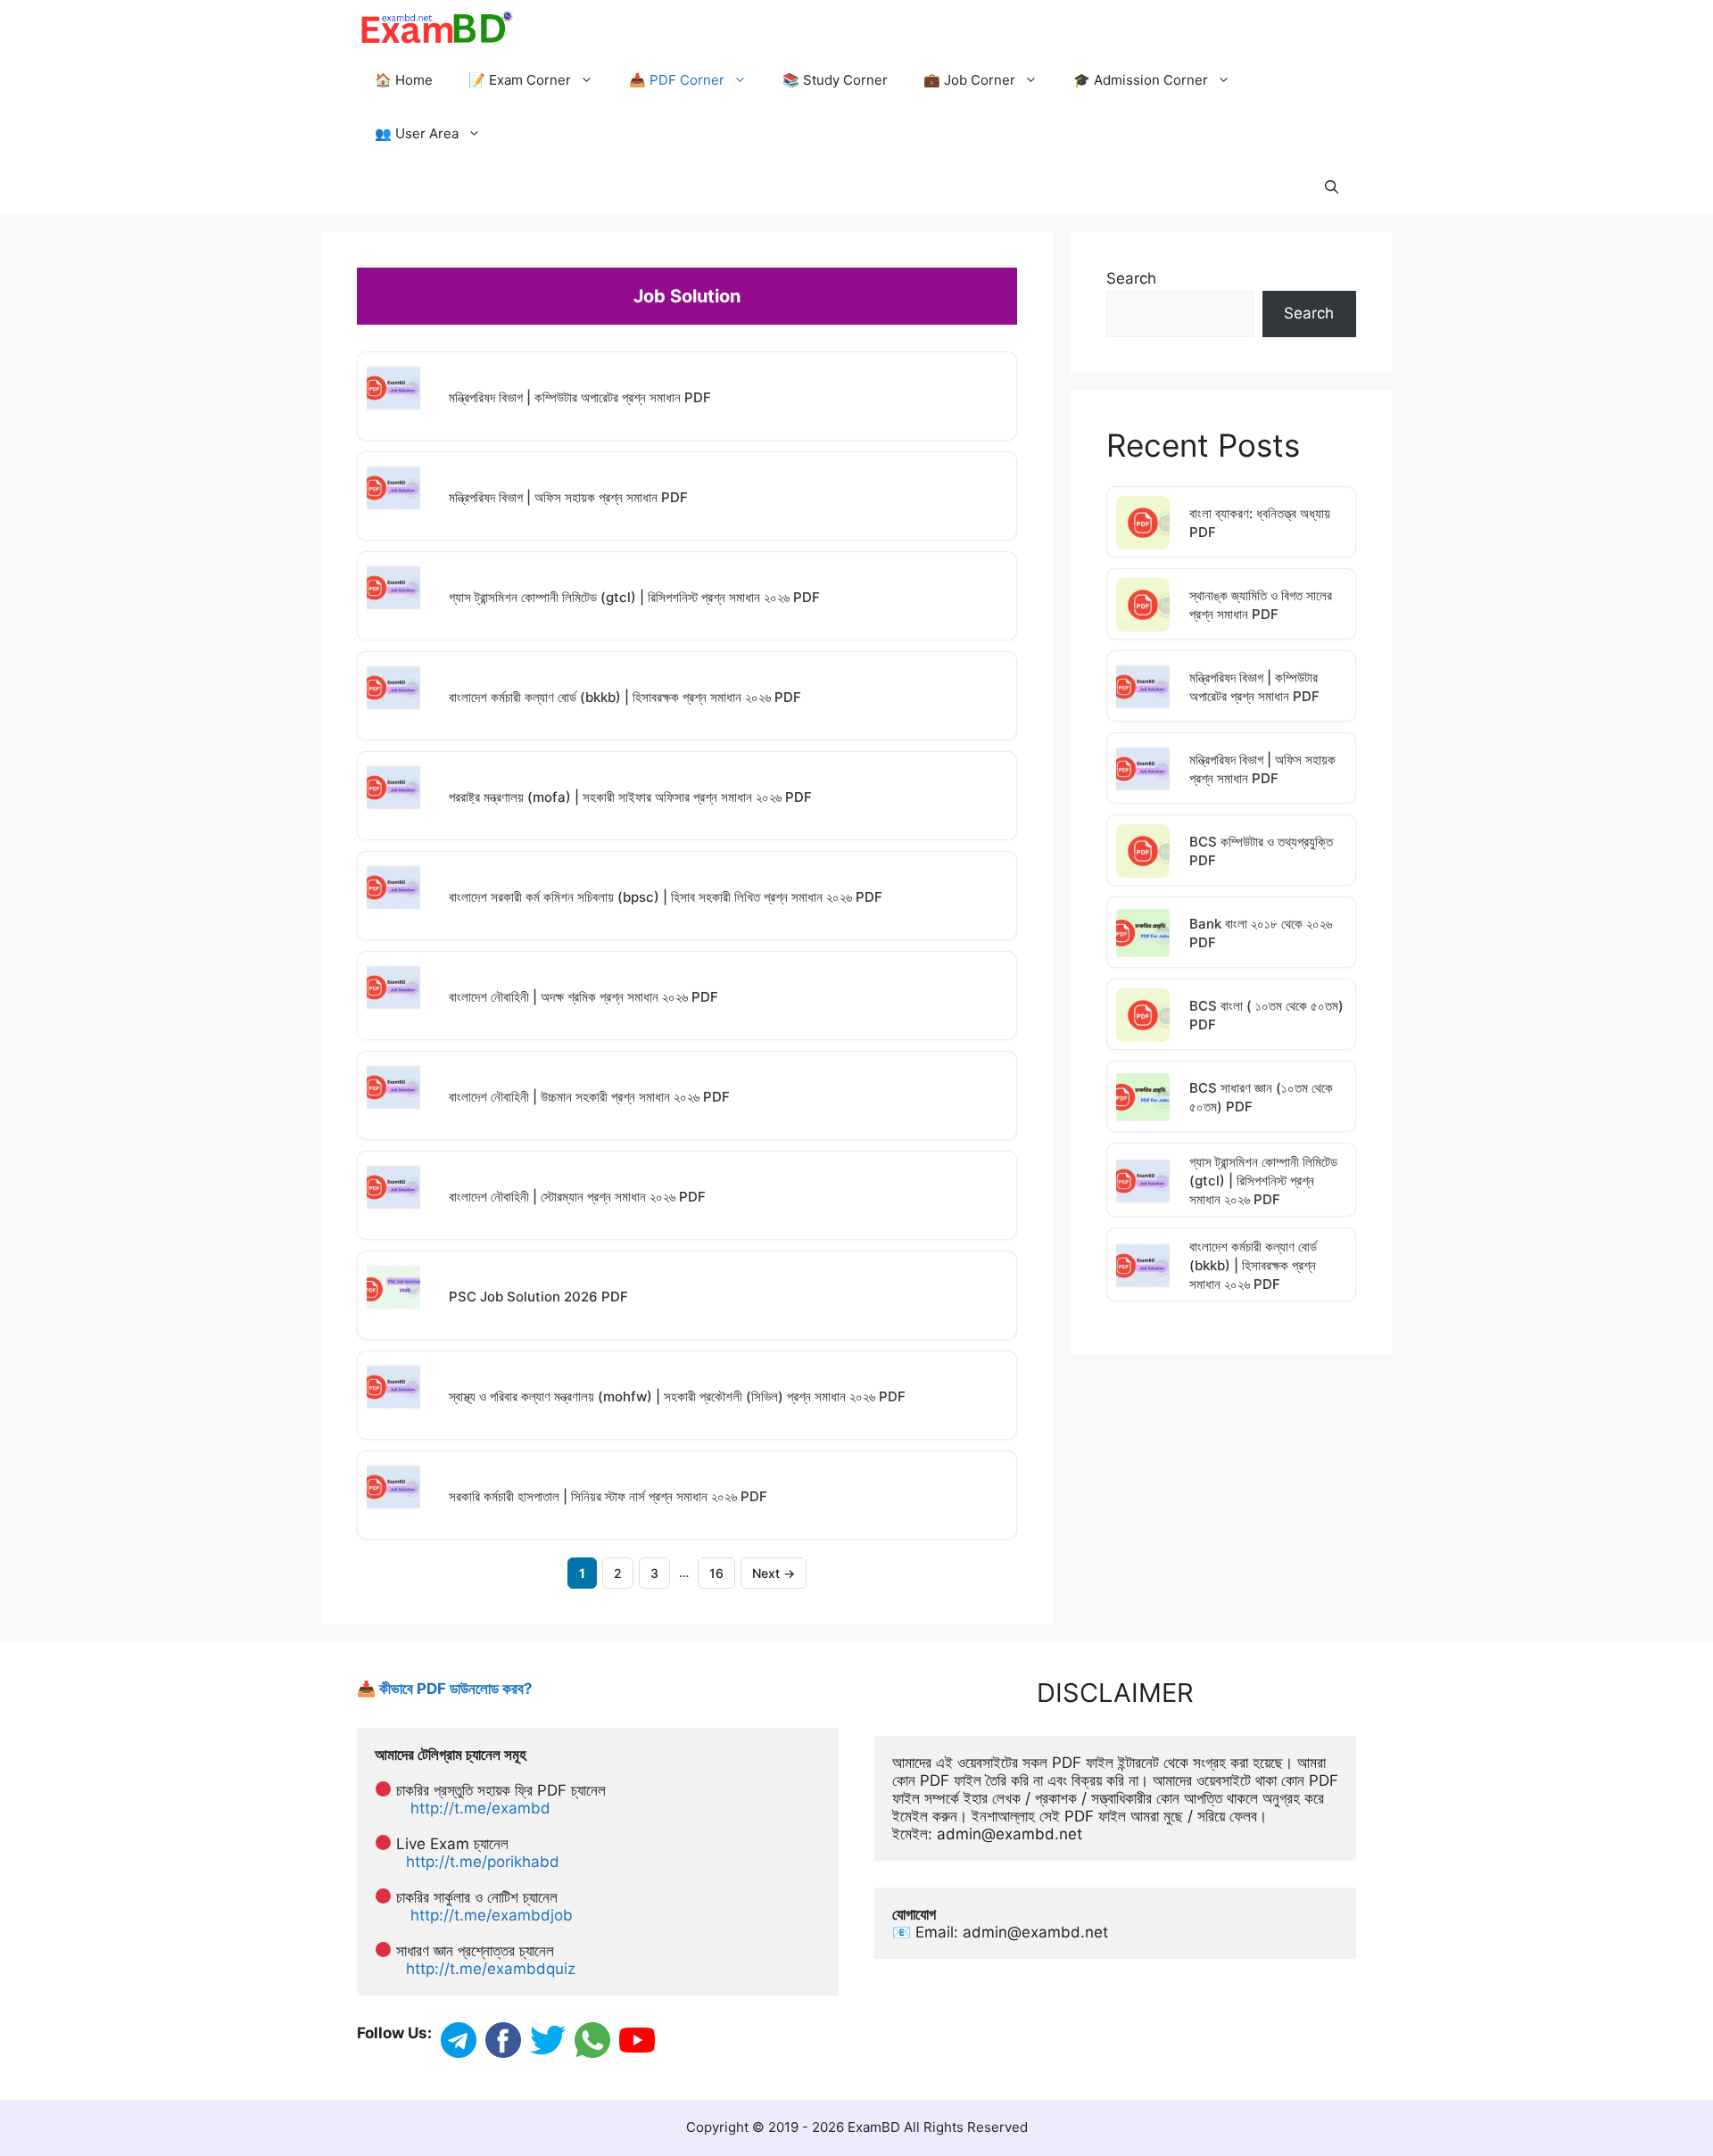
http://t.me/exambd (480, 1808)
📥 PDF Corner (677, 80)
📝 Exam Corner (520, 80)
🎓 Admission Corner (1141, 80)
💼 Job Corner (969, 80)
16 (716, 1573)
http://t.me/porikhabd (483, 1862)
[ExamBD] (436, 27)
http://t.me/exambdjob (492, 1915)
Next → (774, 1573)
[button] (1332, 187)
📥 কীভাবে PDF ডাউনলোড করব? (445, 1689)
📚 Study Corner (835, 80)
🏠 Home (404, 80)
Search (1131, 278)
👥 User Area (417, 133)
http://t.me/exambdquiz (491, 1969)
